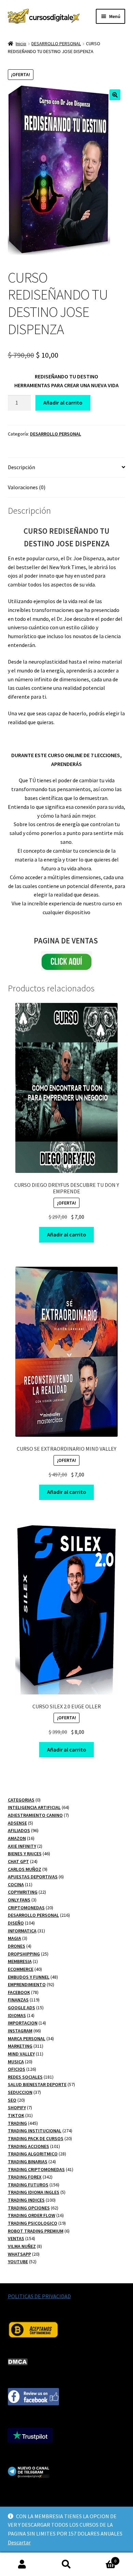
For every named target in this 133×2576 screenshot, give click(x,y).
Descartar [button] (19, 2542)
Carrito (102, 2558)
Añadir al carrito (63, 403)
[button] (115, 95)
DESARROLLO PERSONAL (56, 44)
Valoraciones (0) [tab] (27, 487)
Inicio (21, 44)
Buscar (66, 2564)
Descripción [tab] (21, 467)
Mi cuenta (22, 2564)
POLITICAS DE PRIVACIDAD (39, 2296)
